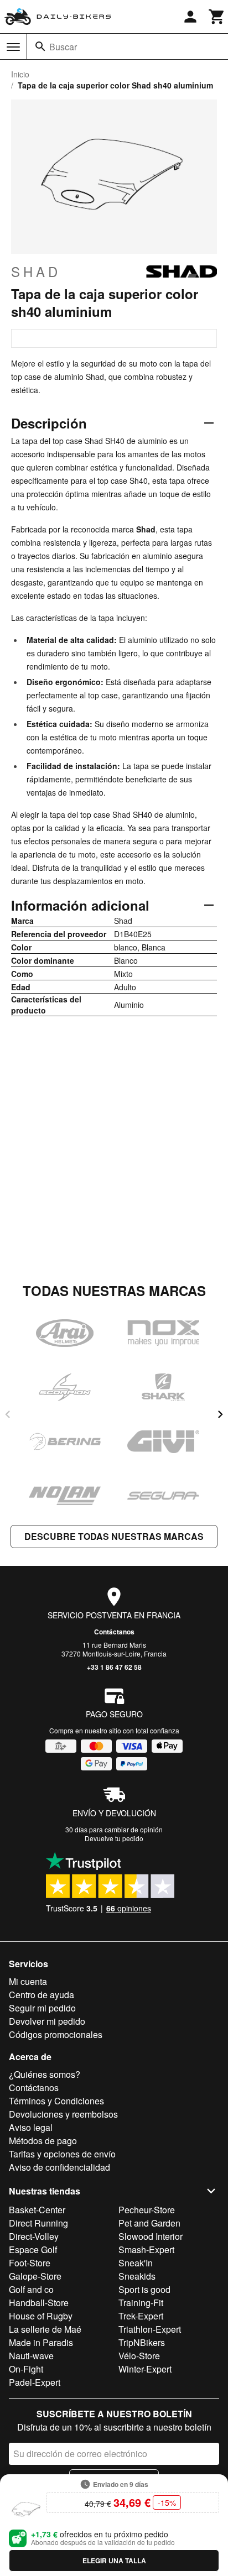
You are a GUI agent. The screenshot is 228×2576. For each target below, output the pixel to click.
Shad (36, 271)
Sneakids (137, 2276)
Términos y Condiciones (56, 2101)
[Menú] (13, 47)
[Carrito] (217, 17)
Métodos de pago (43, 2141)
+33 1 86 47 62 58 (114, 1667)
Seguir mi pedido (42, 2008)
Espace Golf (33, 2250)
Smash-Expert (146, 2250)
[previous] (8, 1414)
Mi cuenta (28, 1981)
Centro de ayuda (42, 1995)
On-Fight (26, 2369)
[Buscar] (40, 46)
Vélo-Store (139, 2356)
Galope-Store (35, 2276)
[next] (220, 1414)
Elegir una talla (114, 2561)
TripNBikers (142, 2342)
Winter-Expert (145, 2369)
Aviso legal (31, 2127)
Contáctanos (114, 1632)
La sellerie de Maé (45, 2329)
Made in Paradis (41, 2342)
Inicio (20, 74)
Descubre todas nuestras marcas (114, 1536)
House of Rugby (41, 2316)
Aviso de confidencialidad (59, 2167)
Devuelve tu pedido (114, 1838)
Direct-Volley (34, 2236)
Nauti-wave (31, 2356)
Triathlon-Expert (150, 2329)
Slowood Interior (151, 2236)
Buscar (63, 47)
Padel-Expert (35, 2382)
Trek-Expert (141, 2316)
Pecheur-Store (147, 2210)
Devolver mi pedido (47, 2021)
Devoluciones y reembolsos (63, 2114)
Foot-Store (30, 2263)
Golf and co (31, 2289)
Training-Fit (141, 2303)
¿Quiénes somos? (45, 2074)
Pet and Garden (149, 2223)
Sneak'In (136, 2263)
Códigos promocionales (56, 2034)
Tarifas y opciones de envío (62, 2154)
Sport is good (144, 2289)
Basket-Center (37, 2210)
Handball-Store (39, 2303)
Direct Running (38, 2223)
